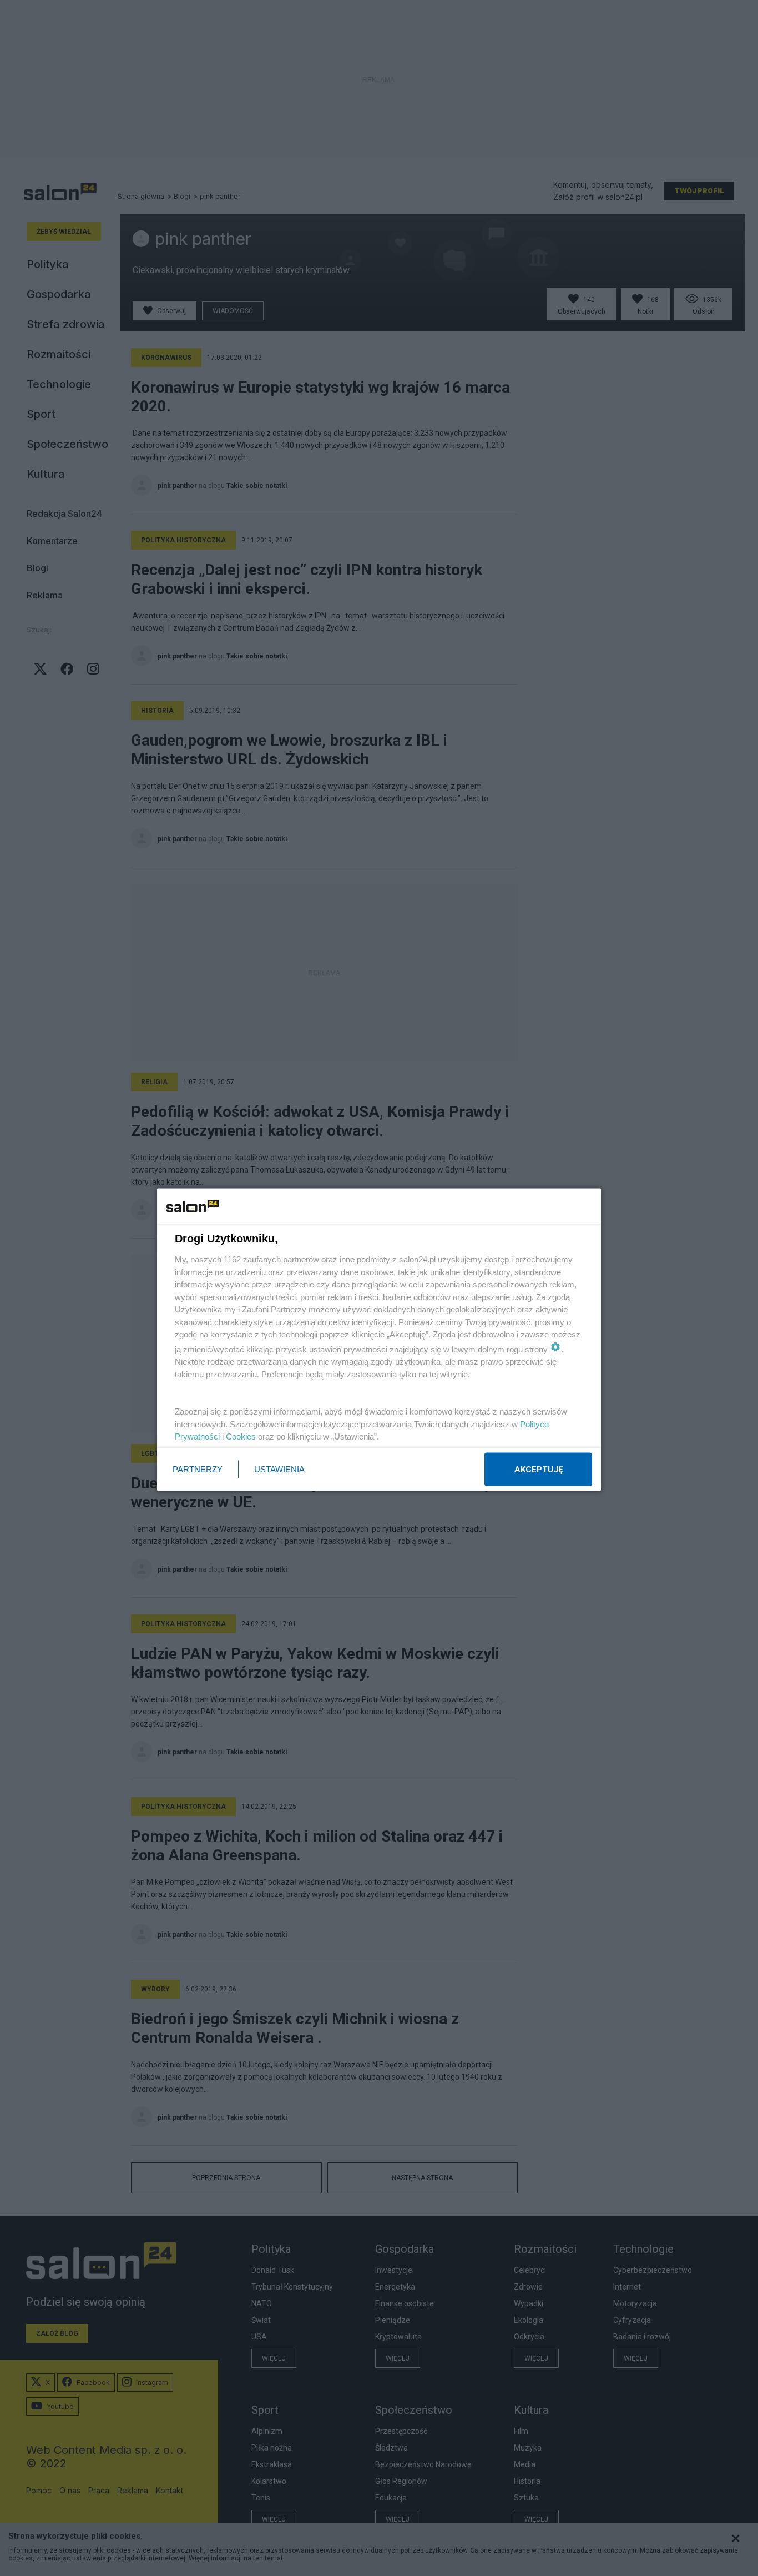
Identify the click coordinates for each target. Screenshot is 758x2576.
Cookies (241, 1437)
